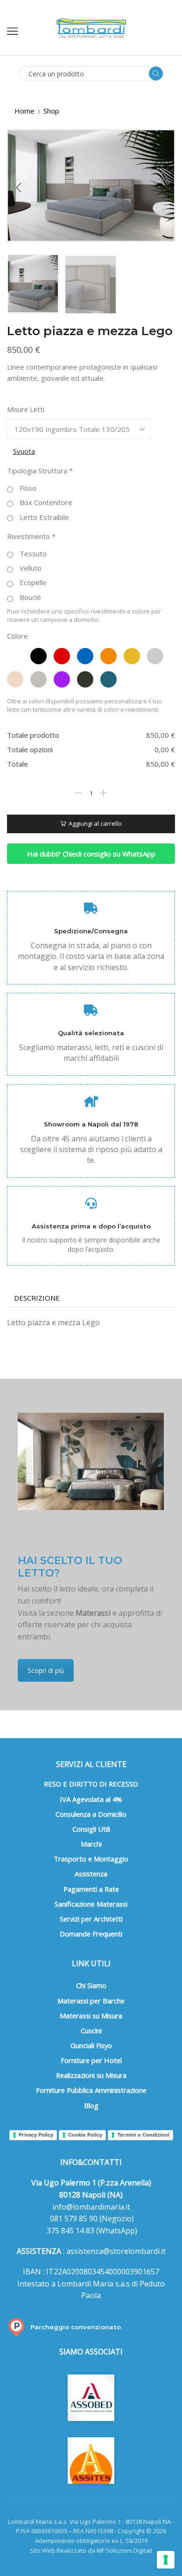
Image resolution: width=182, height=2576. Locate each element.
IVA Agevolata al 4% (91, 1799)
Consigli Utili (91, 1829)
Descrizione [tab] (37, 1298)
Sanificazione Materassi (91, 1904)
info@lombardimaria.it (91, 2207)
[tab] (37, 1298)
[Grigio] (155, 656)
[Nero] (38, 656)
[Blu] (85, 656)
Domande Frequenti (91, 1934)
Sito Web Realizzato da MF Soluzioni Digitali (91, 2550)
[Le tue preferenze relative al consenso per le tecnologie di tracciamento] (166, 2560)
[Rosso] (62, 656)
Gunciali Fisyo (91, 2045)
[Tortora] (38, 679)
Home (24, 111)
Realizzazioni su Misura (91, 2075)
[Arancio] (108, 656)
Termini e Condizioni (143, 2135)
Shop (51, 111)
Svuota (24, 451)
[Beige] (15, 679)
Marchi (91, 1844)
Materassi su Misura (91, 2016)
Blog (91, 2105)
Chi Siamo (91, 1985)
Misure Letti (26, 409)
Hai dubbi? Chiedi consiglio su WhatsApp (91, 854)
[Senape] (132, 656)
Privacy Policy (36, 2135)
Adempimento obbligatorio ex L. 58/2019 (91, 2541)
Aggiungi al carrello (95, 823)
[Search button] (156, 74)
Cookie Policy (85, 2135)
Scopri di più (46, 1670)
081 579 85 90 (73, 2219)
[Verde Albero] (85, 679)
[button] (19, 188)
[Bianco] (15, 656)
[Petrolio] (108, 679)
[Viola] (62, 679)
